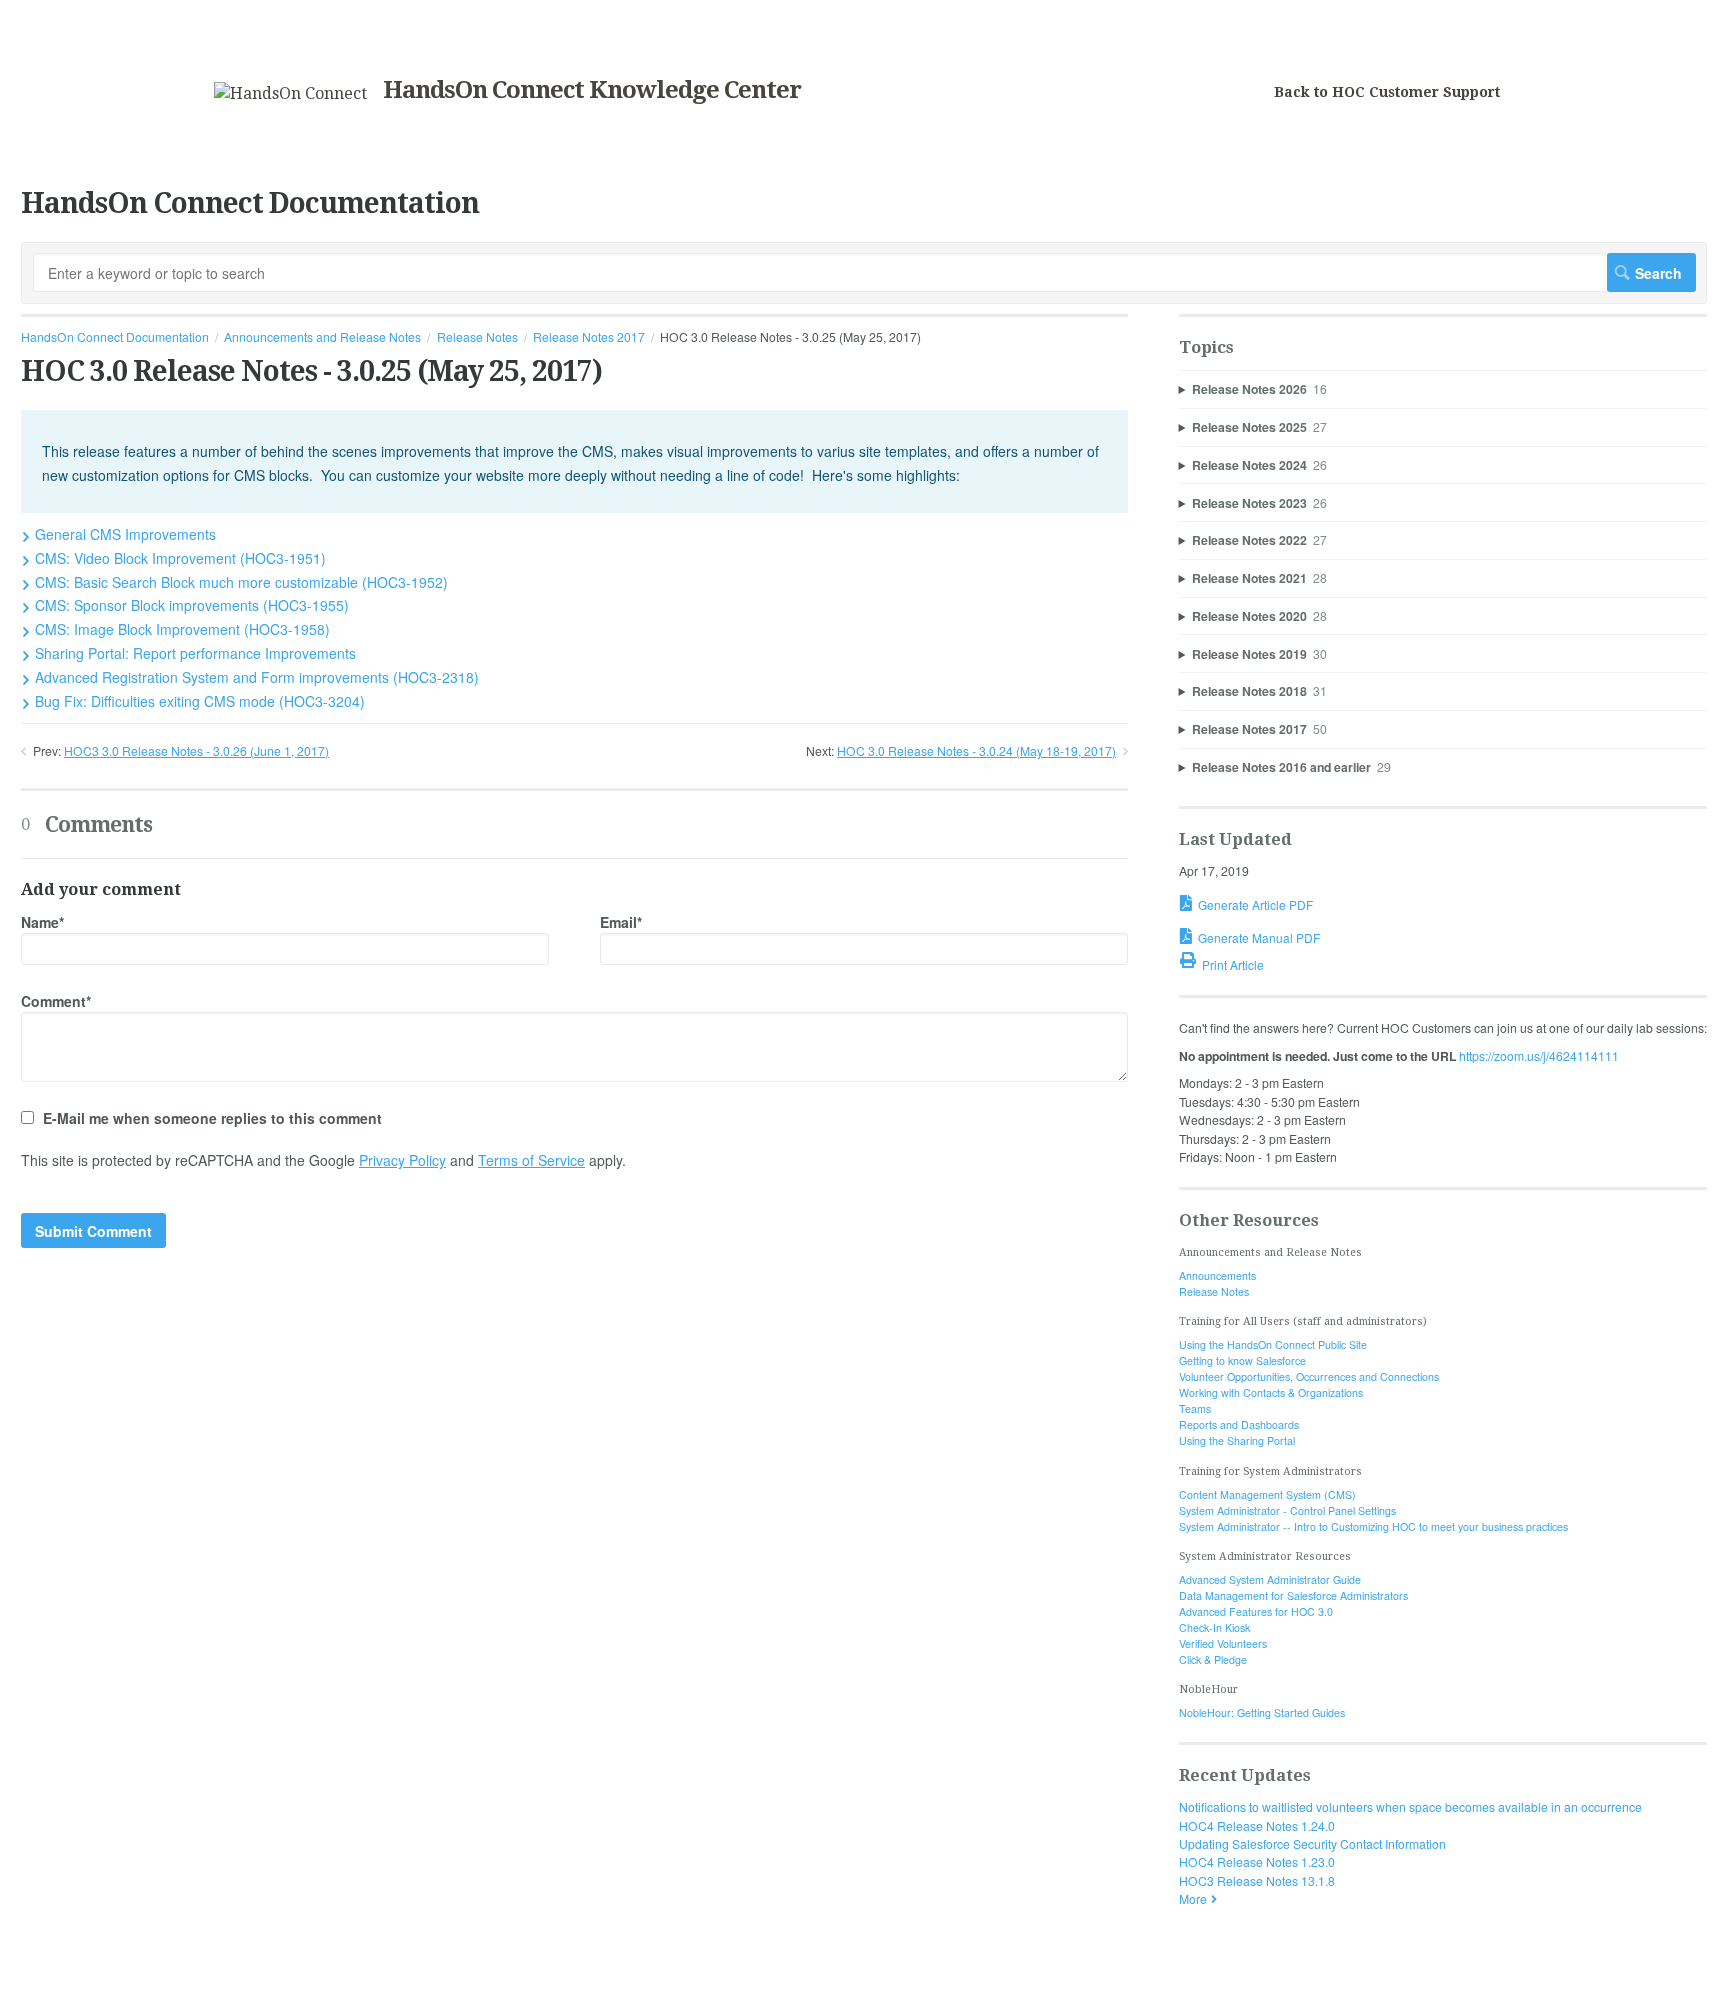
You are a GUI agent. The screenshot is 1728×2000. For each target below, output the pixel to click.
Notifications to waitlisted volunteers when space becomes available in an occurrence (1410, 1806)
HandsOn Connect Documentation (115, 336)
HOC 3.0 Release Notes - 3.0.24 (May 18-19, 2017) (976, 750)
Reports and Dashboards (1239, 1424)
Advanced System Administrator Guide (1270, 1579)
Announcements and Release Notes (322, 336)
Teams (1195, 1408)
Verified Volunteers (1223, 1643)
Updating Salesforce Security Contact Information (1312, 1843)
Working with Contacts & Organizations (1271, 1392)
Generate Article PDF (1255, 904)
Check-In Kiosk (1214, 1627)
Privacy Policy (402, 1160)
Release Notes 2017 (589, 336)
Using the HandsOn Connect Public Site (1273, 1344)
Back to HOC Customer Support (1387, 92)
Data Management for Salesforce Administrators (1293, 1595)
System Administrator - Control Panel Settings (1287, 1510)
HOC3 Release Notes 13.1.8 (1257, 1880)
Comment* (56, 1001)
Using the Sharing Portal (1237, 1440)
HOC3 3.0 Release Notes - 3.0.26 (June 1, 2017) (196, 750)
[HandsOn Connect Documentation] (290, 93)
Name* (42, 922)
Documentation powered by (97, 1975)
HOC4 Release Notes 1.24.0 (1257, 1825)
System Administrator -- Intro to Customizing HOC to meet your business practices (1373, 1526)
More (1193, 1898)
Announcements (1217, 1275)
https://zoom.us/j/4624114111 (1539, 1055)
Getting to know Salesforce (1242, 1360)
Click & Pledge (1213, 1659)
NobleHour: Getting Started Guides (1262, 1712)
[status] (574, 461)
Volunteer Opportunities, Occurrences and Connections (1309, 1376)
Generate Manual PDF (1259, 937)
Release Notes (477, 336)
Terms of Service (531, 1160)
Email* (621, 922)
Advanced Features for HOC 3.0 (1256, 1611)
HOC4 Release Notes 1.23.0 (1257, 1861)
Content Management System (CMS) (1267, 1494)
